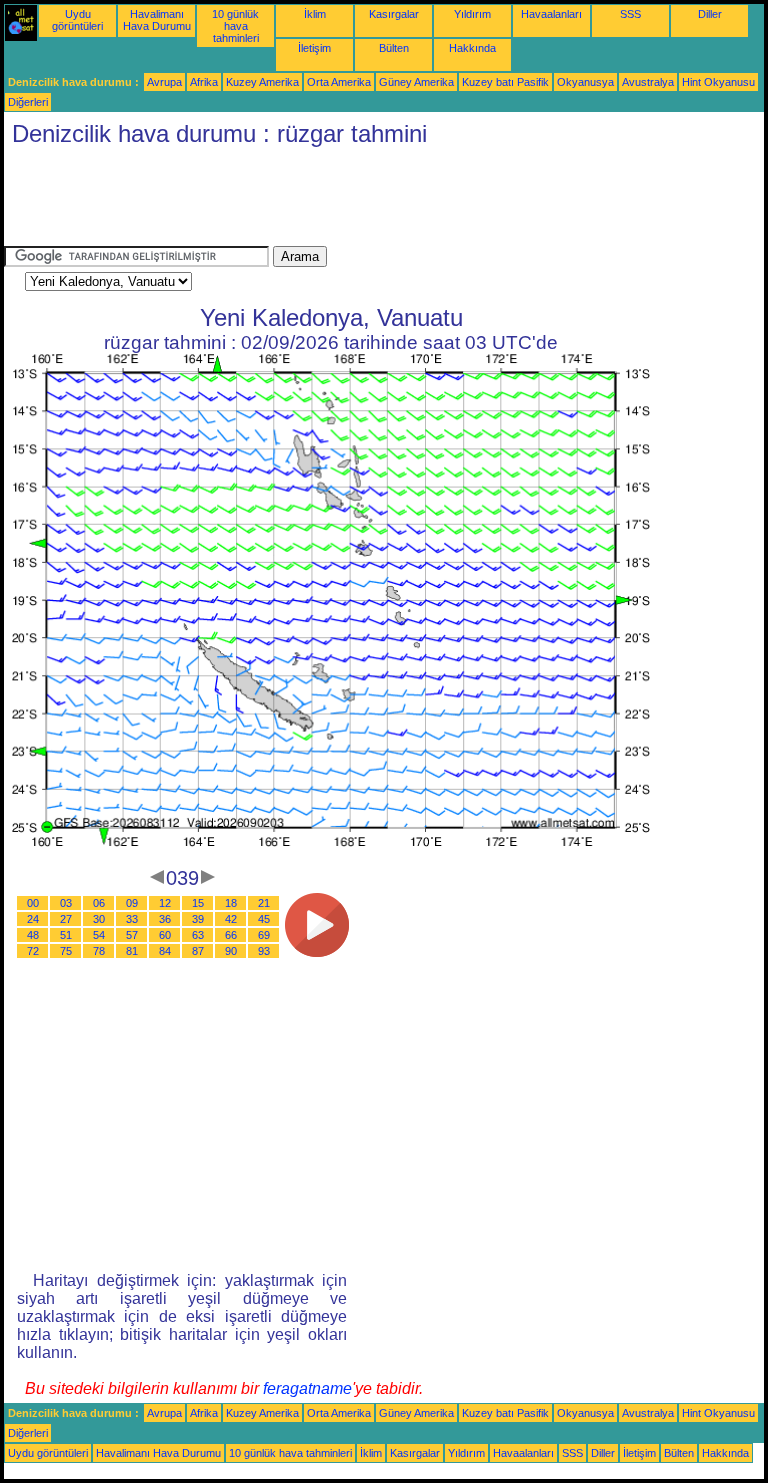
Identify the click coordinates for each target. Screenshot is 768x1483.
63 (198, 935)
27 (66, 919)
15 (198, 903)
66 (231, 935)
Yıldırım (472, 14)
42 (231, 919)
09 (132, 903)
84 (165, 951)
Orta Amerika (339, 82)
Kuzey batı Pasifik (505, 82)
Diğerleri (28, 102)
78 (99, 951)
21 (264, 903)
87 (198, 951)
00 (33, 903)
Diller (710, 14)
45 (264, 919)
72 (33, 951)
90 (231, 951)
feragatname (307, 1388)
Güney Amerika (416, 82)
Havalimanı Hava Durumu (157, 20)
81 (132, 951)
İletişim (314, 48)
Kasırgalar (394, 14)
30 (99, 919)
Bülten (394, 48)
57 (132, 935)
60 (165, 935)
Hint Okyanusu (718, 82)
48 (33, 935)
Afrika (204, 82)
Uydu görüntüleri (77, 20)
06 (99, 903)
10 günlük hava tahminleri (235, 26)
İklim (315, 14)
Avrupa (164, 82)
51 (66, 935)
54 (99, 935)
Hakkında (472, 48)
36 (165, 919)
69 (264, 935)
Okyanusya (585, 82)
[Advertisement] (368, 201)
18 (231, 903)
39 (198, 919)
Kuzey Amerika (262, 82)
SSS (630, 14)
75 (66, 951)
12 (165, 903)
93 (264, 951)
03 (66, 903)
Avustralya (648, 82)
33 (132, 919)
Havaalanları (551, 14)
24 (33, 919)
